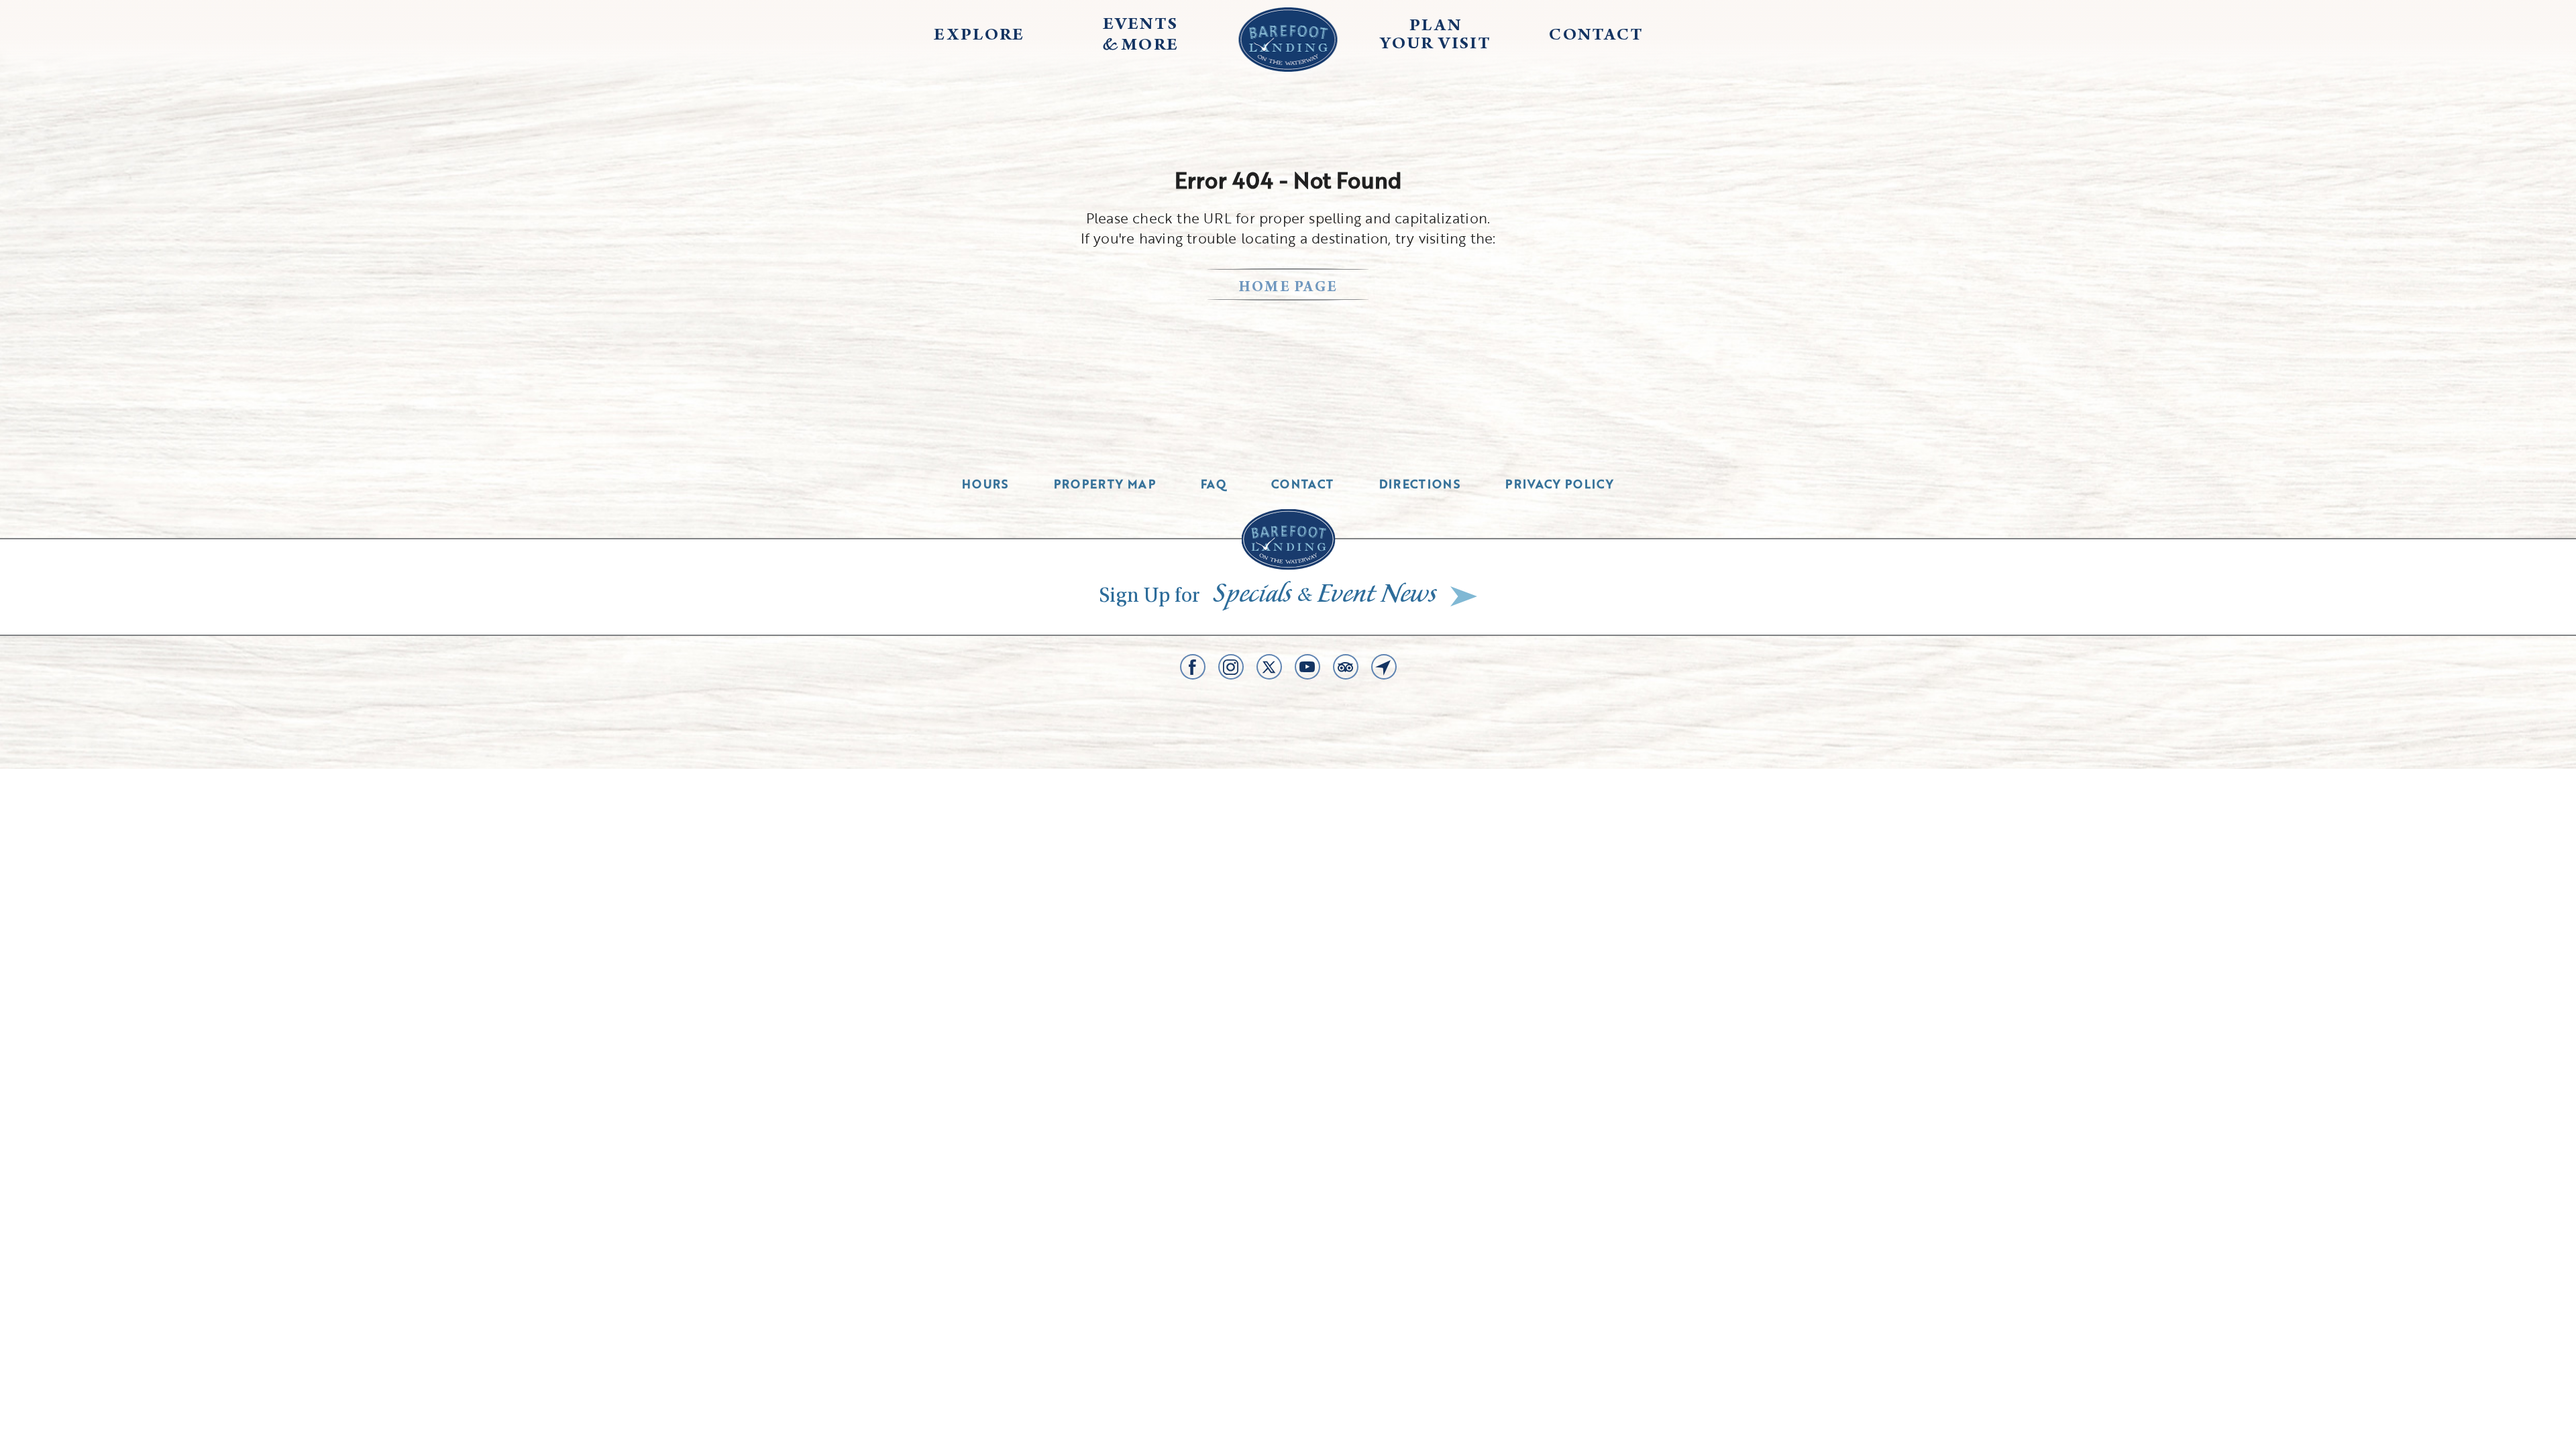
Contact (1303, 484)
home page (1288, 288)
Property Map (1105, 484)
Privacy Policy (1560, 484)
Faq (1214, 484)
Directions (1420, 484)
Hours (985, 484)
